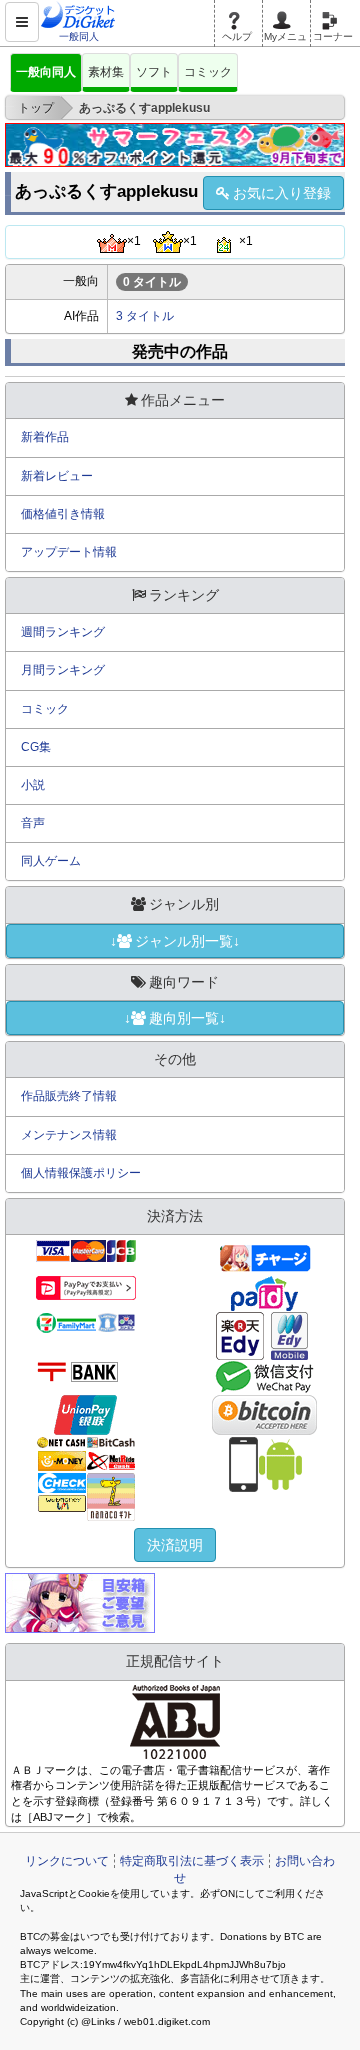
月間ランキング (63, 670)
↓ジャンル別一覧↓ (175, 941)
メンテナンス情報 (69, 1135)
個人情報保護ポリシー (81, 1173)
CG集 (36, 747)
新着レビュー (57, 476)
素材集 (106, 72)
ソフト (154, 72)
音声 (33, 823)
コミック (208, 72)
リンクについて (67, 1861)
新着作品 (45, 437)
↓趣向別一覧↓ (175, 1018)
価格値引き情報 (63, 514)
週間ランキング (63, 632)
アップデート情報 (69, 552)
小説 (33, 785)
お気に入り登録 (282, 193)
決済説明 (175, 1545)
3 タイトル (145, 316)
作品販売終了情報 (69, 1096)
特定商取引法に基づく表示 (192, 1861)
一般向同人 (46, 72)
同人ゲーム (51, 861)
